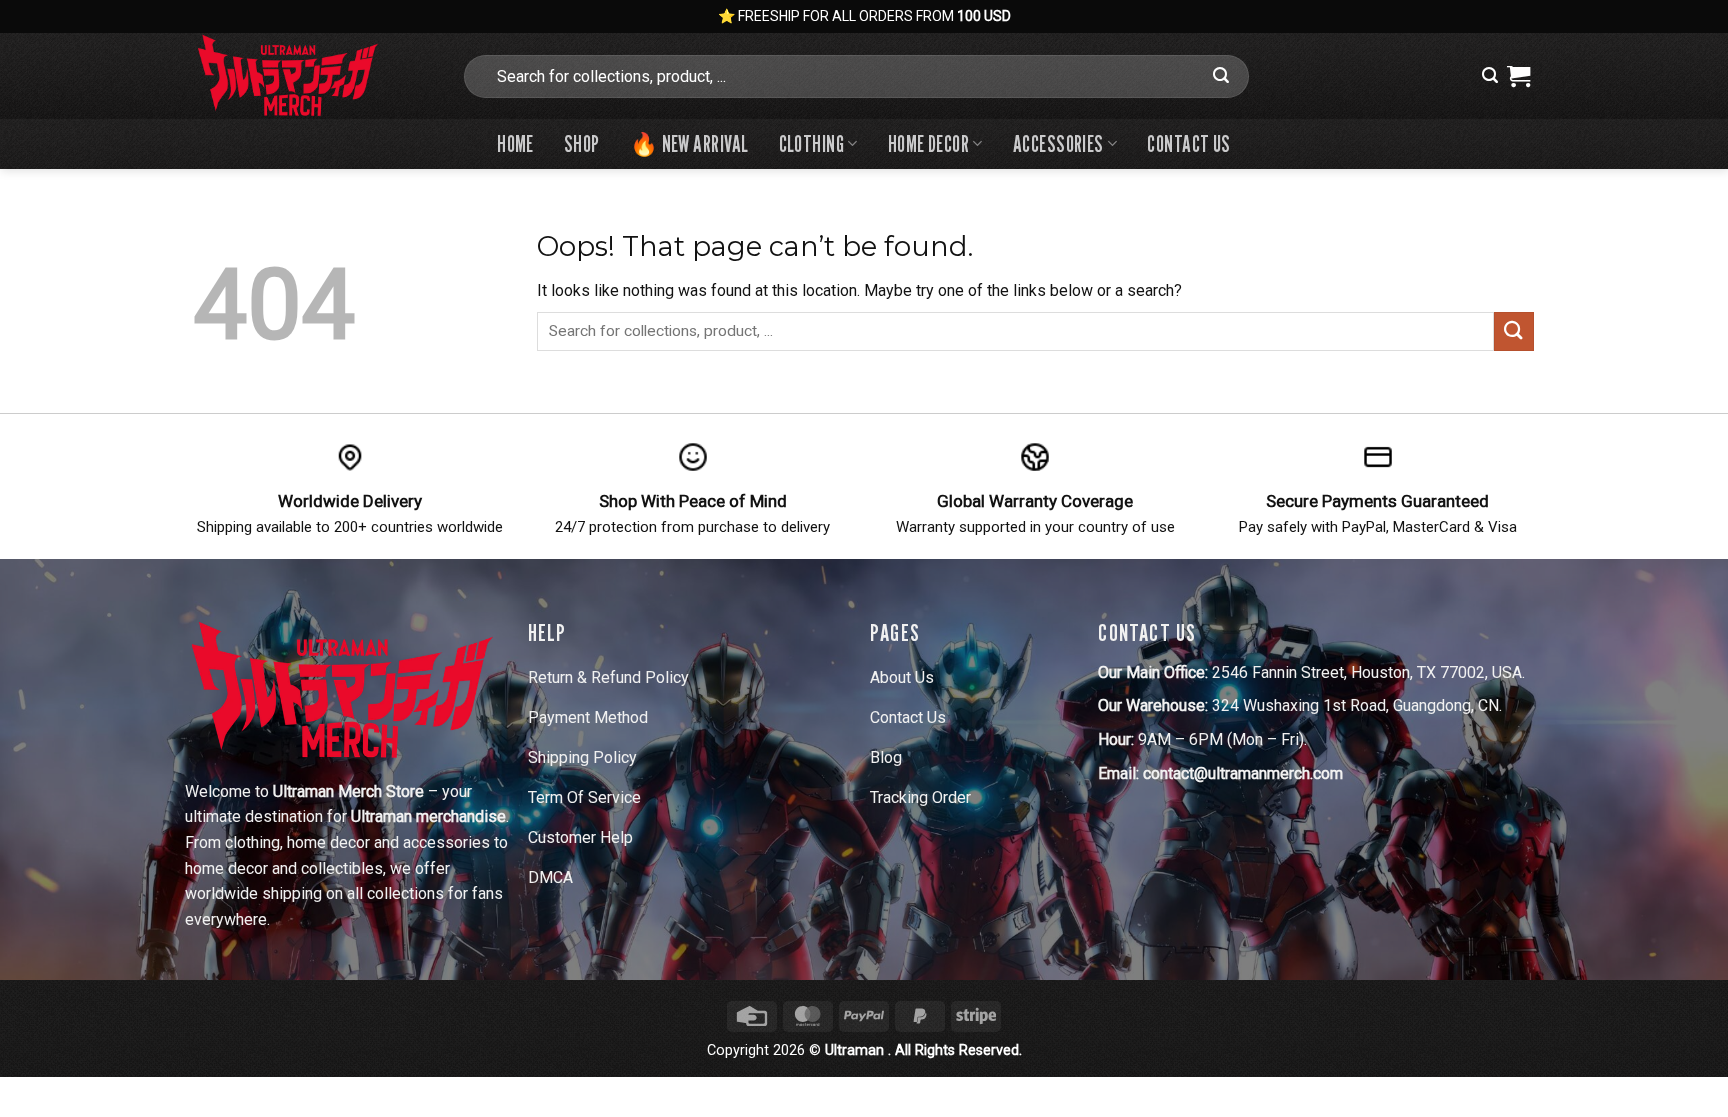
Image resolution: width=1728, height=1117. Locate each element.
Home (515, 143)
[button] (1490, 75)
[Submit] (1221, 76)
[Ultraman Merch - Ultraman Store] (312, 76)
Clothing (812, 143)
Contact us (1188, 143)
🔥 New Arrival (689, 143)
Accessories (1058, 143)
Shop (582, 143)
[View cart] (1518, 76)
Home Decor (928, 143)
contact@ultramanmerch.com (1243, 773)
